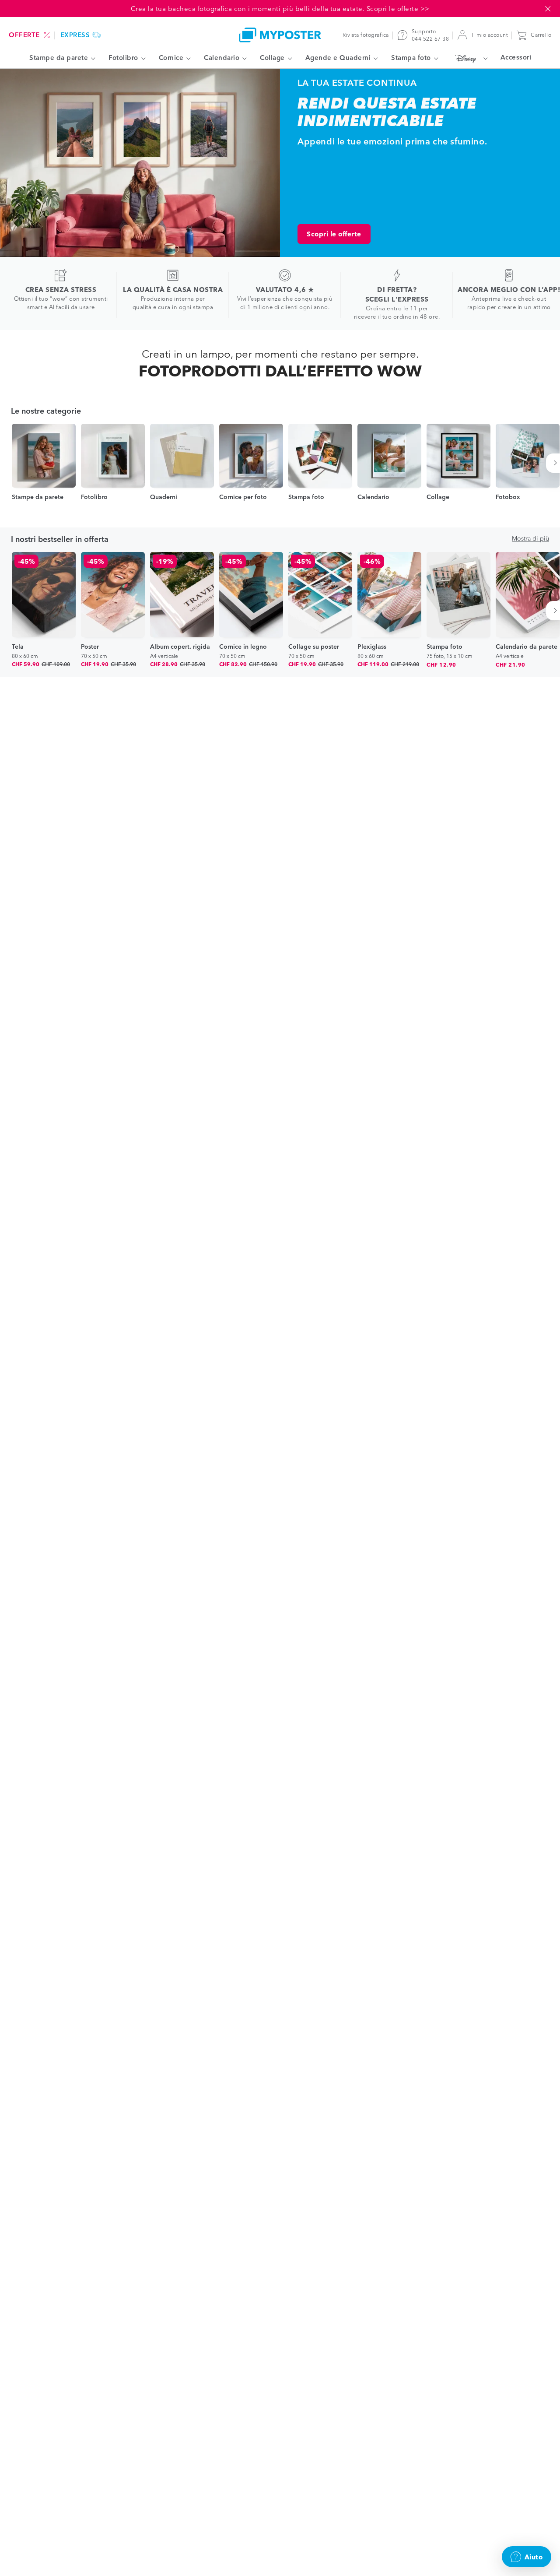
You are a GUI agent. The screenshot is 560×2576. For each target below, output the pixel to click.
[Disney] (469, 58)
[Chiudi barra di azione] (548, 9)
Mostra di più (530, 538)
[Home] (280, 35)
